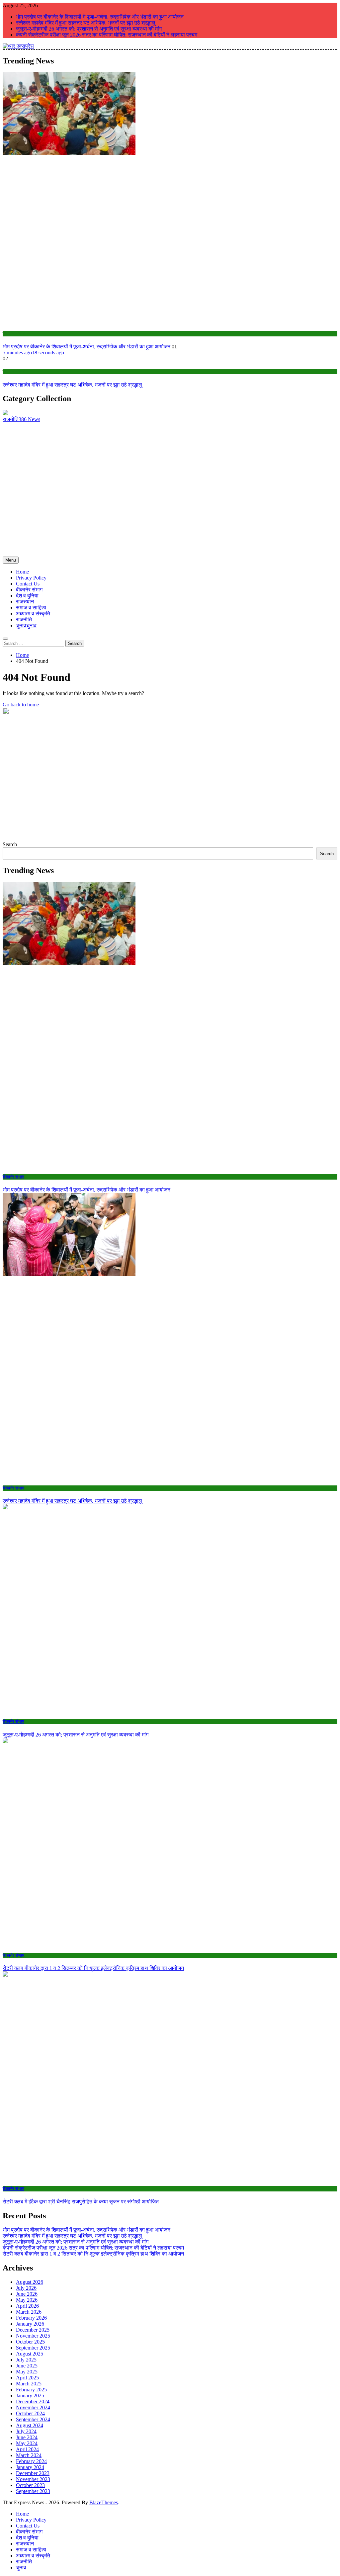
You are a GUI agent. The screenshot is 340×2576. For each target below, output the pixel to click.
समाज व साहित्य (31, 608)
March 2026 (29, 2312)
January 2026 (30, 2324)
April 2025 (27, 2378)
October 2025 (30, 2342)
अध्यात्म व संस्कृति (33, 614)
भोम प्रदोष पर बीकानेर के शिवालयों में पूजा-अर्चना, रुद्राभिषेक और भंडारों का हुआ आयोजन (100, 17)
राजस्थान (25, 602)
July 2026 (26, 2288)
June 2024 (27, 2437)
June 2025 (27, 2366)
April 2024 (27, 2449)
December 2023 (33, 2473)
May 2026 (27, 2300)
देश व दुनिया (27, 596)
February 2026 (31, 2318)
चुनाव (26, 625)
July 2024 (26, 2431)
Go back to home (21, 705)
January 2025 (30, 2396)
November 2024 (33, 2407)
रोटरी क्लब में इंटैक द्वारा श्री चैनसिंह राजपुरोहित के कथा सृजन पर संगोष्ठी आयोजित (81, 2202)
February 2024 (31, 2461)
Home (22, 572)
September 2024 (33, 2419)
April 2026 (27, 2306)
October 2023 (30, 2485)
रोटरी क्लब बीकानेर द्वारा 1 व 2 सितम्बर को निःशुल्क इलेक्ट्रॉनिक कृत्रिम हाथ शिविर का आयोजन (93, 1968)
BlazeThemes (104, 2502)
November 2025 (33, 2336)
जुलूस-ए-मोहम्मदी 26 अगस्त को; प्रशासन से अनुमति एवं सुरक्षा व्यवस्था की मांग (89, 29)
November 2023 (33, 2479)
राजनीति (24, 620)
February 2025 (31, 2390)
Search (10, 844)
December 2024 (33, 2401)
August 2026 (30, 2282)
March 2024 (29, 2455)
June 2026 (27, 2294)
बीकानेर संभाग (13, 334)
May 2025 (27, 2372)
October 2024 (30, 2413)
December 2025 (33, 2330)
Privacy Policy (31, 578)
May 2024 (27, 2443)
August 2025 (30, 2354)
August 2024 (30, 2425)
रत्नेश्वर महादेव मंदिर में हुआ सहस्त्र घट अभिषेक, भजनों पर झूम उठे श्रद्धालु (86, 23)
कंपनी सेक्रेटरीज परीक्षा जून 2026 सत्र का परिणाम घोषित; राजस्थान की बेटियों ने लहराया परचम (107, 35)
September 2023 (33, 2491)
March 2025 (29, 2384)
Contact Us (28, 584)
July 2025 (26, 2360)
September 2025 (33, 2348)
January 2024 (30, 2467)
